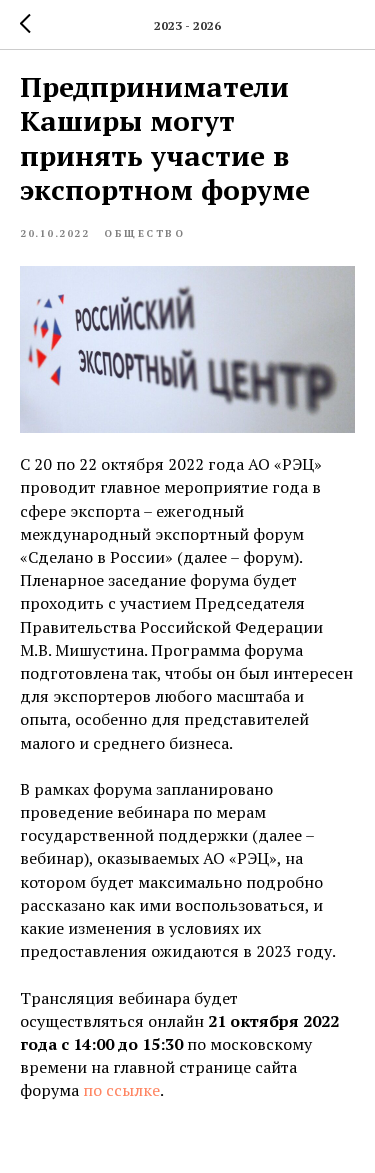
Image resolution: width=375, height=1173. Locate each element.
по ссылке (121, 1090)
